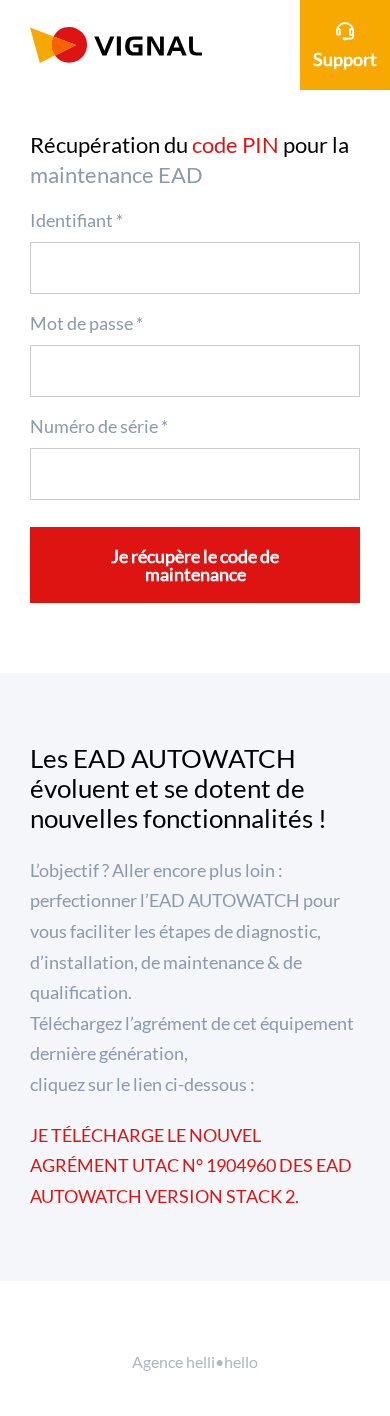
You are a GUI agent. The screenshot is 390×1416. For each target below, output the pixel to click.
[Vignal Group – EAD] (116, 45)
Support (345, 59)
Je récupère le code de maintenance (195, 565)
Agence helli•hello (195, 1361)
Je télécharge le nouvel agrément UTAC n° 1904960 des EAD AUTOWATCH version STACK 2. (191, 1165)
